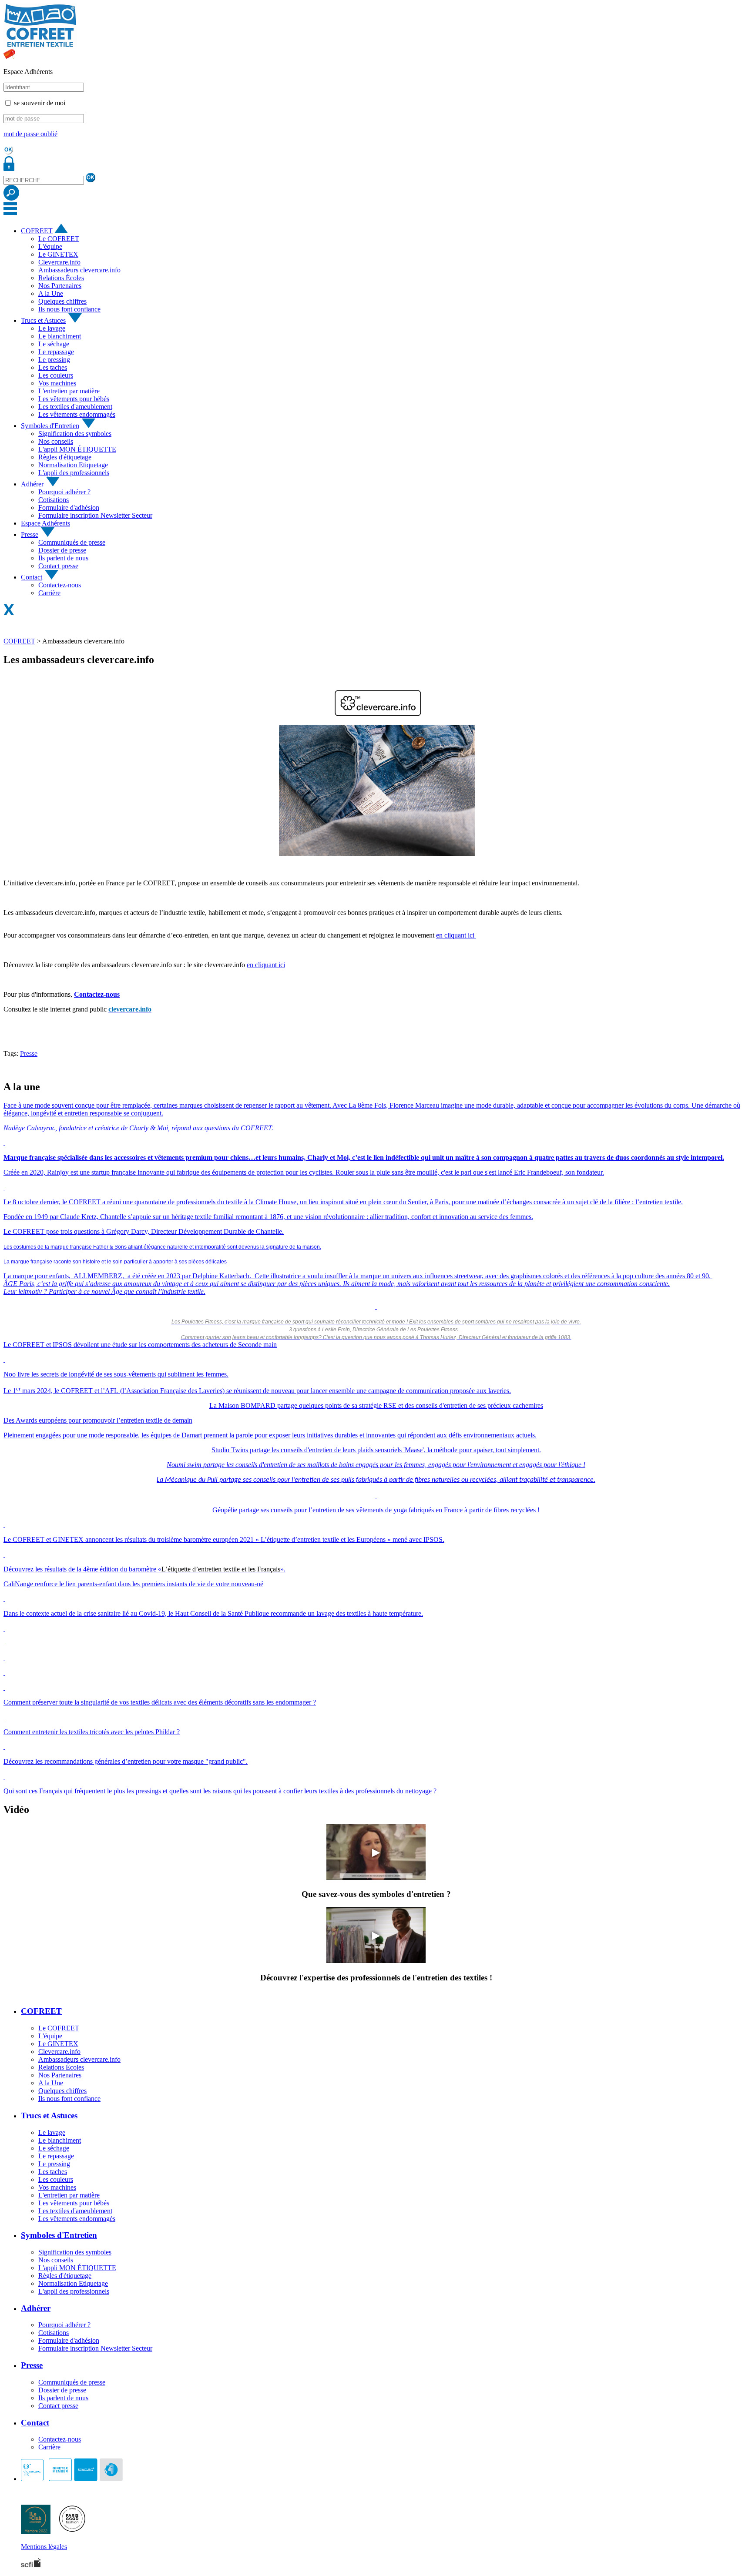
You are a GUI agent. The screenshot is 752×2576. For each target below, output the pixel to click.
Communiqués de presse (72, 542)
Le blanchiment (60, 336)
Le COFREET (59, 239)
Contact (32, 577)
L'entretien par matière (69, 391)
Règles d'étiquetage (65, 457)
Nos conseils (56, 441)
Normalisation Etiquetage (73, 465)
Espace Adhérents (45, 523)
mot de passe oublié (30, 134)
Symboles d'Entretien (50, 426)
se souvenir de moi (40, 103)
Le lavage (52, 328)
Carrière (49, 593)
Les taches (53, 367)
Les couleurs (56, 375)
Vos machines (57, 383)
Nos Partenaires (60, 286)
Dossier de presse (62, 550)
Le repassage (56, 352)
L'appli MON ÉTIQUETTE (77, 449)
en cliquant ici (456, 935)
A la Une (51, 293)
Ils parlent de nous (63, 558)
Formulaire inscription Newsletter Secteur (95, 515)
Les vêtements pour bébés (74, 399)
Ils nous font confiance (69, 309)
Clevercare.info (59, 262)
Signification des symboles (75, 434)
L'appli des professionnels (74, 473)
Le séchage (54, 344)
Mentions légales (44, 2547)
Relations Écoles (61, 278)
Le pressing (54, 360)
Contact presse (58, 566)
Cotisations (54, 500)
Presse (30, 534)
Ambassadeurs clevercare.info (79, 270)
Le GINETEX (58, 254)
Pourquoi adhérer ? (64, 492)
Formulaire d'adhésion (69, 507)
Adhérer (32, 484)
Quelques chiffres (62, 301)
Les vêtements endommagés (77, 414)
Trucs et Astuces (43, 320)
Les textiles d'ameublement (75, 407)
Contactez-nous (60, 585)
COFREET (37, 231)
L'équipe (50, 246)
